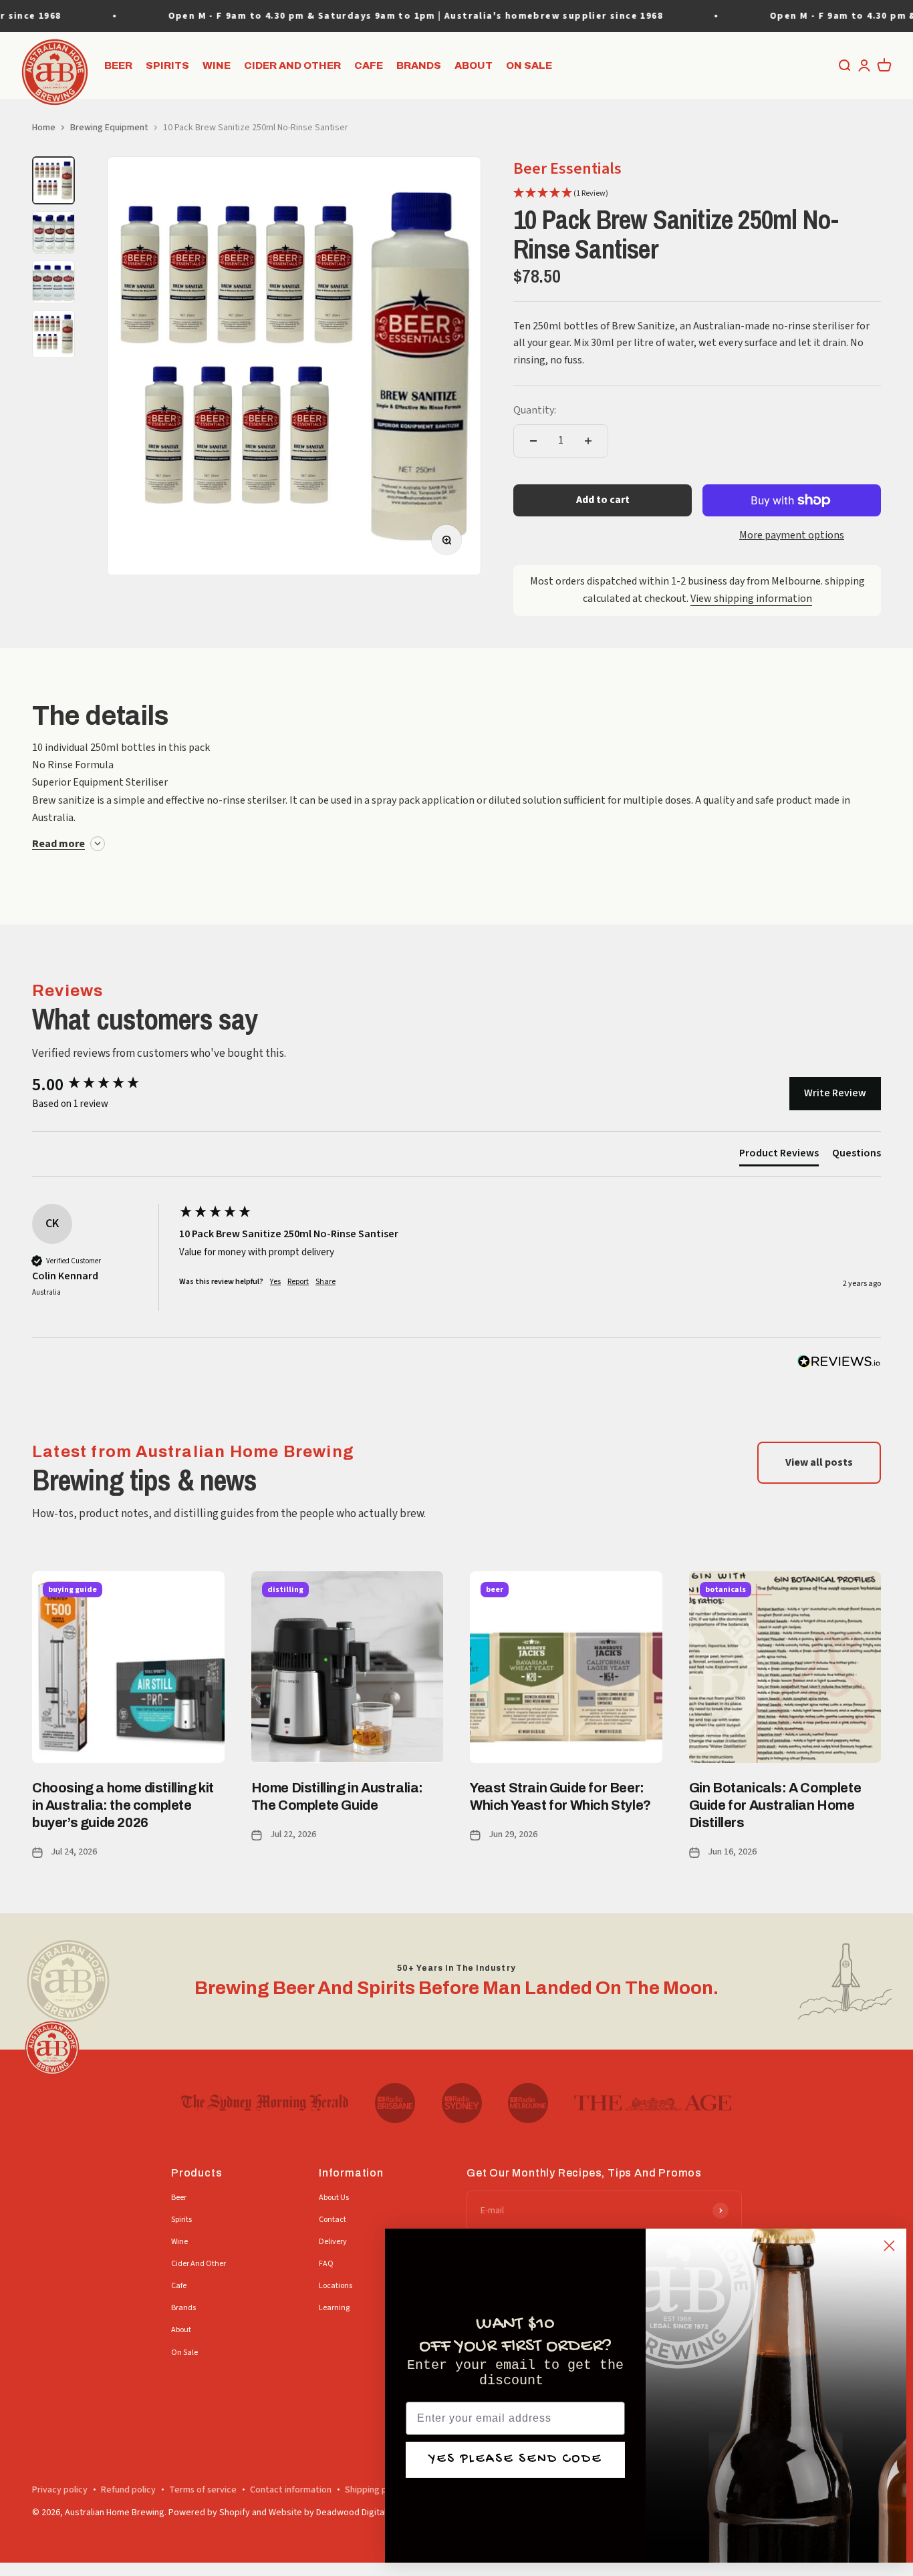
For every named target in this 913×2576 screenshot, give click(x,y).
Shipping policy (375, 2490)
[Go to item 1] (53, 180)
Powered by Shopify (209, 2513)
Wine (217, 65)
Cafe (369, 65)
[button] (561, 194)
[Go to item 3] (53, 282)
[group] (102, 1085)
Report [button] (298, 1282)
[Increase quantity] (588, 441)
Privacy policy (60, 2490)
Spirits (167, 65)
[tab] (779, 1156)
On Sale (529, 65)
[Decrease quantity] (533, 441)
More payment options (792, 535)
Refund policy (128, 2490)
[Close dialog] (889, 2246)
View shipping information (751, 599)
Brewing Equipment (109, 128)
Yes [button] (275, 1282)
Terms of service (203, 2490)
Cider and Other (292, 65)
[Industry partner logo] (265, 2103)
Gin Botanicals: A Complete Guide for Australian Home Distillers (775, 1805)
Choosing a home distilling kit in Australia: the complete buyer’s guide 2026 (123, 1805)
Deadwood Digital (351, 2513)
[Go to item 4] (53, 334)
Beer (118, 65)
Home (44, 128)
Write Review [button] (835, 1093)
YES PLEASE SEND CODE (516, 2459)
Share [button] (325, 1282)
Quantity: (535, 410)
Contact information (291, 2490)
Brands (419, 65)
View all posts (819, 1462)
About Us (334, 2198)
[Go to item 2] (53, 232)
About (474, 65)
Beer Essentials (567, 169)
